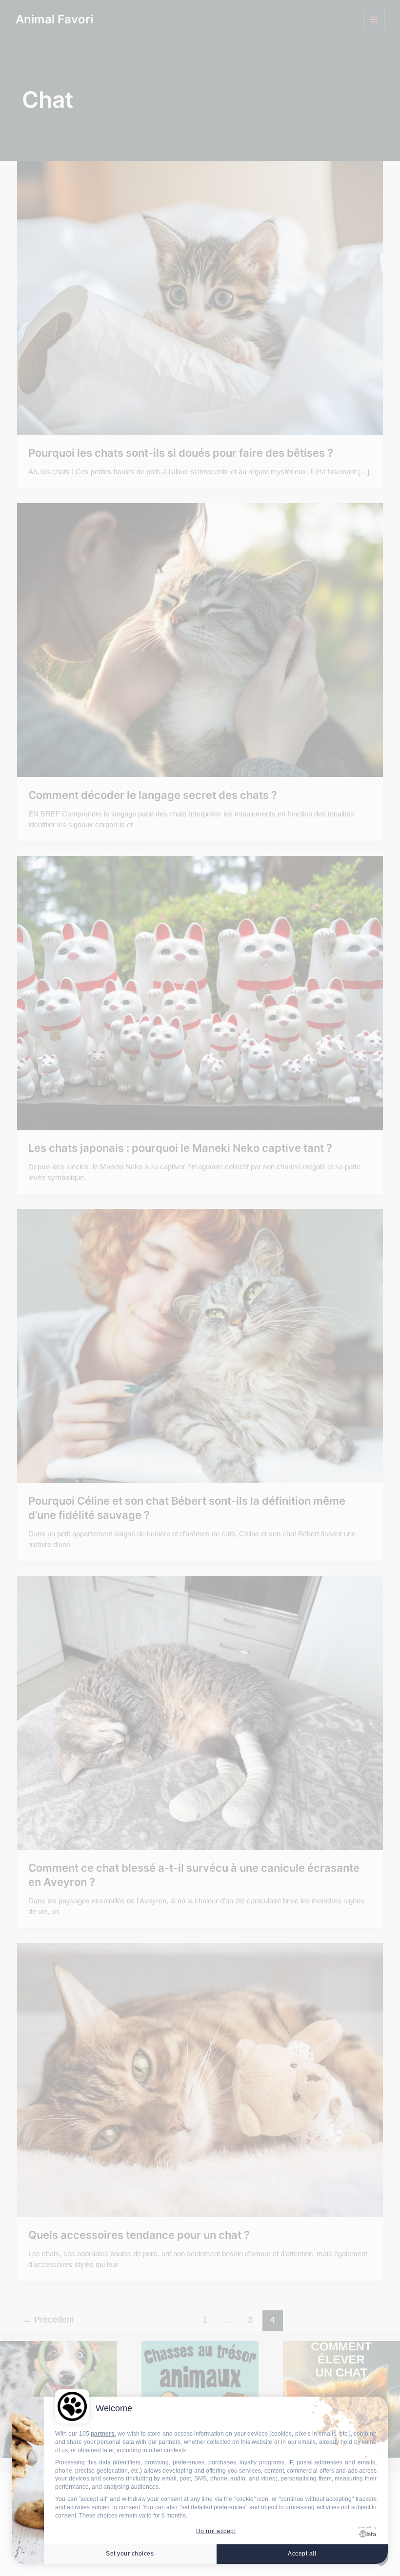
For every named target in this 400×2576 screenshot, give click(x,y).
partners (103, 2434)
